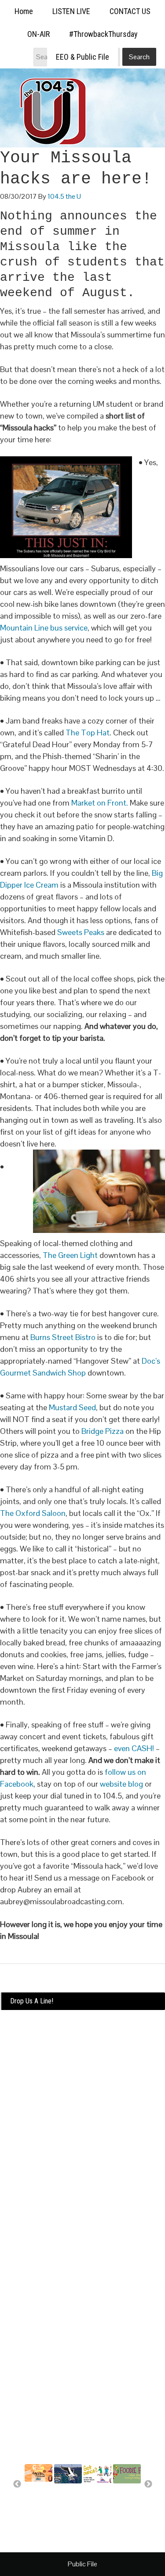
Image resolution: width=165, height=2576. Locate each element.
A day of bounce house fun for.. (97, 2501)
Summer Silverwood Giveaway (40, 2496)
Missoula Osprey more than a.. (68, 2501)
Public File (82, 2564)
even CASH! (134, 1748)
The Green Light (71, 1255)
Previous (17, 2484)
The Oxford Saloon (33, 1513)
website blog (121, 1784)
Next (148, 2484)
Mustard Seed (72, 1407)
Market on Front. (100, 803)
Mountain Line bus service (44, 628)
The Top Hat (88, 733)
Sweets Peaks (82, 932)
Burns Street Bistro (63, 1337)
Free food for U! (126, 2494)
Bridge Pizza (103, 1431)
